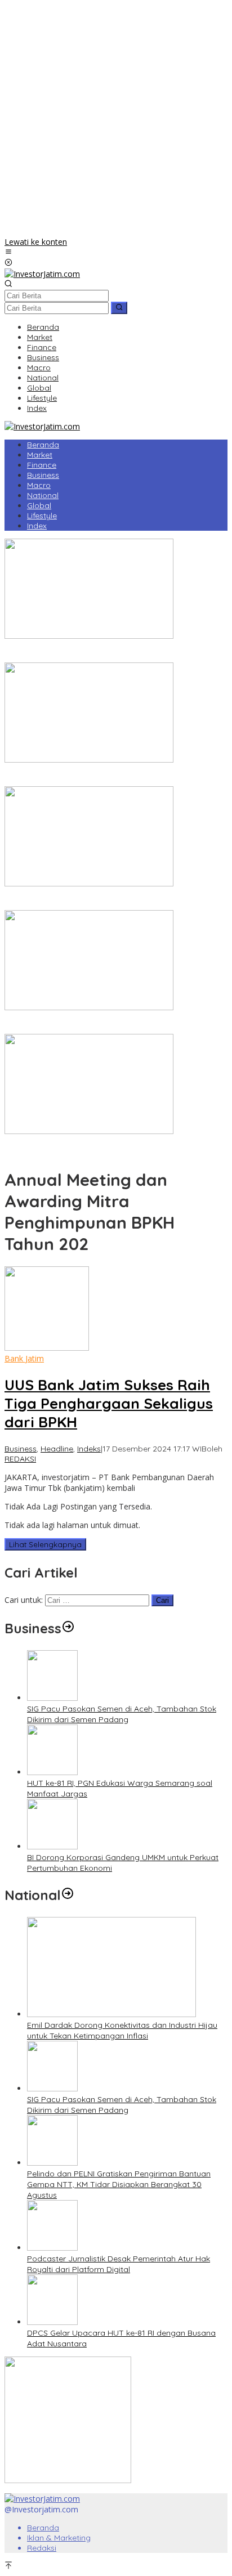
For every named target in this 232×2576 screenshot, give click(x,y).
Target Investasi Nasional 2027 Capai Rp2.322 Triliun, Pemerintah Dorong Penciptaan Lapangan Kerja (103, 776)
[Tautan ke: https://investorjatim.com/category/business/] (68, 1628)
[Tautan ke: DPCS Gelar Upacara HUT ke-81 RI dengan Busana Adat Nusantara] (52, 2322)
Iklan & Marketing (59, 2538)
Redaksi (42, 2548)
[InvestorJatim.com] (42, 274)
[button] (119, 308)
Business (21, 1449)
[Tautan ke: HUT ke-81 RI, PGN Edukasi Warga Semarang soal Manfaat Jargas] (52, 1772)
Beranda (43, 2528)
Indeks (89, 1449)
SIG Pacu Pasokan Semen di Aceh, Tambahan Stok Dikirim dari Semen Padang (122, 1714)
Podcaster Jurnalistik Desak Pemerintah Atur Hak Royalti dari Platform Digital (119, 2264)
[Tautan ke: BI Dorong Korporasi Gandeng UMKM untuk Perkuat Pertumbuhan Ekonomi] (52, 1846)
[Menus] (8, 252)
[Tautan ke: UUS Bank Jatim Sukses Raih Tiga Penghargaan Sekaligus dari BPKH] (47, 1348)
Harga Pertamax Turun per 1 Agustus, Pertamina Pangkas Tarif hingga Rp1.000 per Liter (112, 1023)
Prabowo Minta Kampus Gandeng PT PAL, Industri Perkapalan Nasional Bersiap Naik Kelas (97, 1147)
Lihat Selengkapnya (45, 1544)
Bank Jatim (24, 1358)
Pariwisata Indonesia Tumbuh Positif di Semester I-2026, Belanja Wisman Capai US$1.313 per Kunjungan (108, 900)
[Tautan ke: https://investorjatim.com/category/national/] (68, 1895)
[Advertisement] (116, 120)
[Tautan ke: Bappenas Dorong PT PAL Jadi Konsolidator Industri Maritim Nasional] (89, 636)
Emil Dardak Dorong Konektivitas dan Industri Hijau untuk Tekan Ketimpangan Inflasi (122, 2030)
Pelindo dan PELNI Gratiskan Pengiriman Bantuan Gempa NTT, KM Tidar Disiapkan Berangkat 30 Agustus (119, 2184)
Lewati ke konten (36, 242)
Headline (57, 1449)
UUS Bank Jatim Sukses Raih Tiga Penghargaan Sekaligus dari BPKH (109, 1403)
